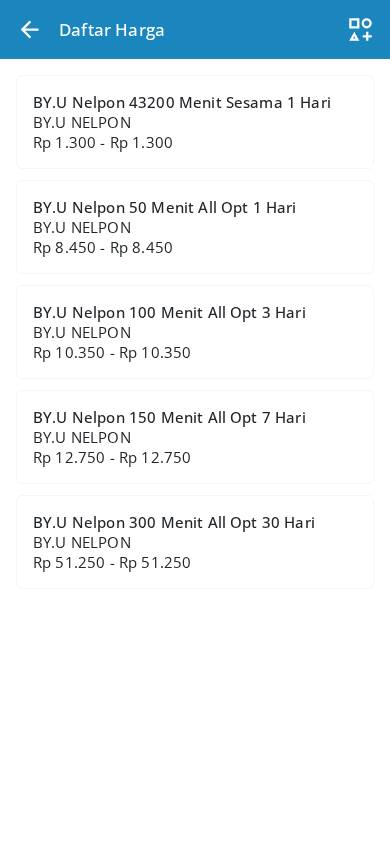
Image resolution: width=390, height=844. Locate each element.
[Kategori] (360, 29)
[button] (29, 29)
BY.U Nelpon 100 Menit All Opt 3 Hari (169, 332)
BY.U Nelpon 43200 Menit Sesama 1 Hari (182, 122)
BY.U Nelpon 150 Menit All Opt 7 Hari (169, 437)
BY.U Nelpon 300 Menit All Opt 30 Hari (174, 542)
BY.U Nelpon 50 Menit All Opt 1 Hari (165, 227)
